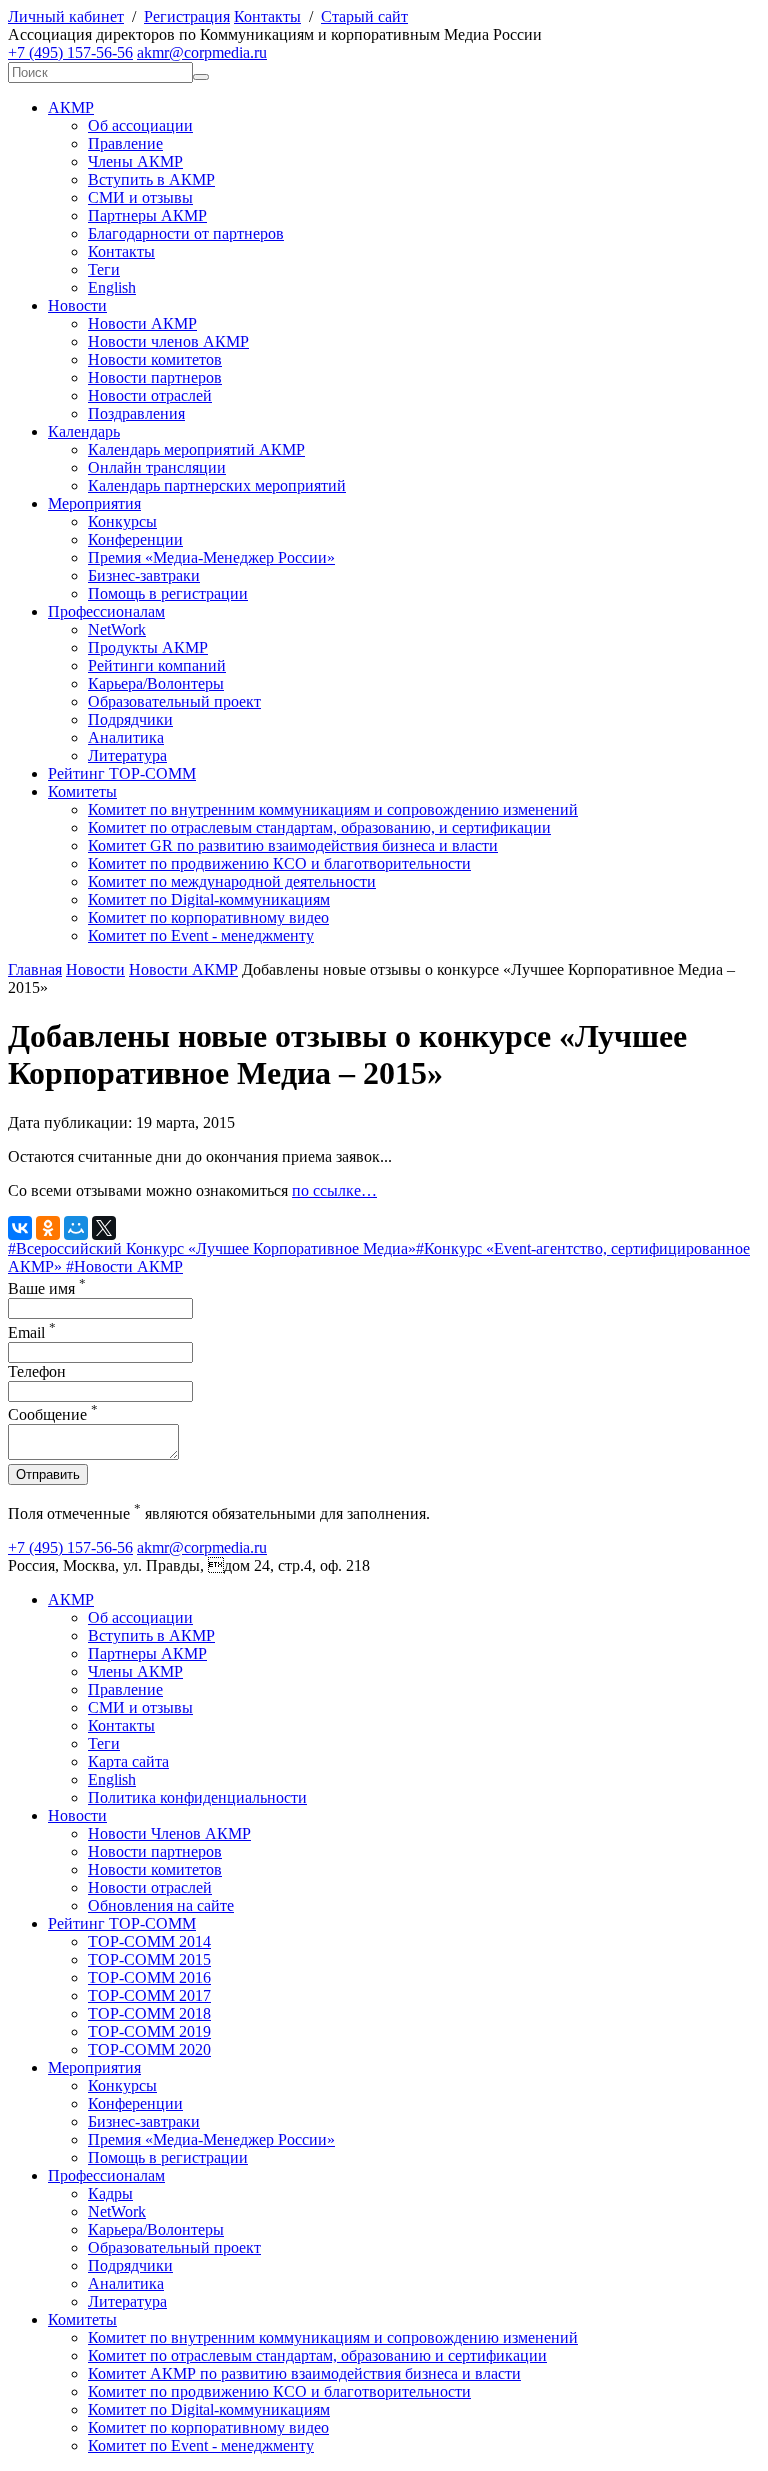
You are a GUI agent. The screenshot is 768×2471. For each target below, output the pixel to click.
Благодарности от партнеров (186, 233)
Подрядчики (130, 719)
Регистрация (187, 16)
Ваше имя (47, 1288)
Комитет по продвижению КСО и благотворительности (279, 863)
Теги (104, 269)
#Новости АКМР (124, 1266)
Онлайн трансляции (157, 467)
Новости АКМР (142, 323)
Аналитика (126, 737)
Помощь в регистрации (168, 593)
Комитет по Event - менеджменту (201, 935)
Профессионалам (106, 611)
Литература (127, 755)
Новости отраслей (150, 395)
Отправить (48, 1474)
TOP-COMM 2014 (149, 1941)
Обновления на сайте (161, 1905)
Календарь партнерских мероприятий (217, 485)
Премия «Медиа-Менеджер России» (211, 557)
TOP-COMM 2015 (149, 1959)
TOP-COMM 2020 (149, 2049)
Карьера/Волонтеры (156, 683)
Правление (125, 143)
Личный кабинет (66, 16)
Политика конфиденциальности (197, 1797)
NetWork (117, 629)
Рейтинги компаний (157, 665)
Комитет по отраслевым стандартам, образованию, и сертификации (319, 827)
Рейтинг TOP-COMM (122, 773)
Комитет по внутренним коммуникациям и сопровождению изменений (333, 809)
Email (32, 1332)
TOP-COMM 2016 (149, 1977)
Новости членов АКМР (168, 341)
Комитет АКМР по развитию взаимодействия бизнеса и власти (304, 2373)
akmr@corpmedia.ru (202, 52)
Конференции (135, 539)
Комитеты (82, 791)
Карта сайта (128, 1761)
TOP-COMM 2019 (149, 2031)
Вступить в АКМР (151, 179)
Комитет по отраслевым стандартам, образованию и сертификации (317, 2355)
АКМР (71, 107)
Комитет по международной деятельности (232, 881)
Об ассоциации (140, 125)
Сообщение (53, 1414)
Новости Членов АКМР (169, 1833)
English (112, 287)
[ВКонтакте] (20, 1228)
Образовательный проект (174, 701)
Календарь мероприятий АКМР (196, 449)
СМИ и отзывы (140, 197)
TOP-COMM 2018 (149, 2013)
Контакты (267, 16)
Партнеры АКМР (147, 215)
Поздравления (136, 413)
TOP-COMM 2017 (149, 1995)
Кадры (110, 2193)
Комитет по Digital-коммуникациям (209, 899)
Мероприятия (94, 503)
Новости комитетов (155, 359)
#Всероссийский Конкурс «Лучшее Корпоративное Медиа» (212, 1248)
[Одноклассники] (48, 1228)
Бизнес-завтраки (144, 575)
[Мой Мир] (76, 1228)
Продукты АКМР (148, 647)
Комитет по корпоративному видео (208, 917)
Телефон (37, 1371)
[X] (104, 1228)
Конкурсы (122, 521)
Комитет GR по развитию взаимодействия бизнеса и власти (293, 845)
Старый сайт (364, 16)
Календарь (84, 431)
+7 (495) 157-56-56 (70, 52)
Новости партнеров (155, 377)
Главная (35, 969)
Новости (77, 305)
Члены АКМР (135, 161)
